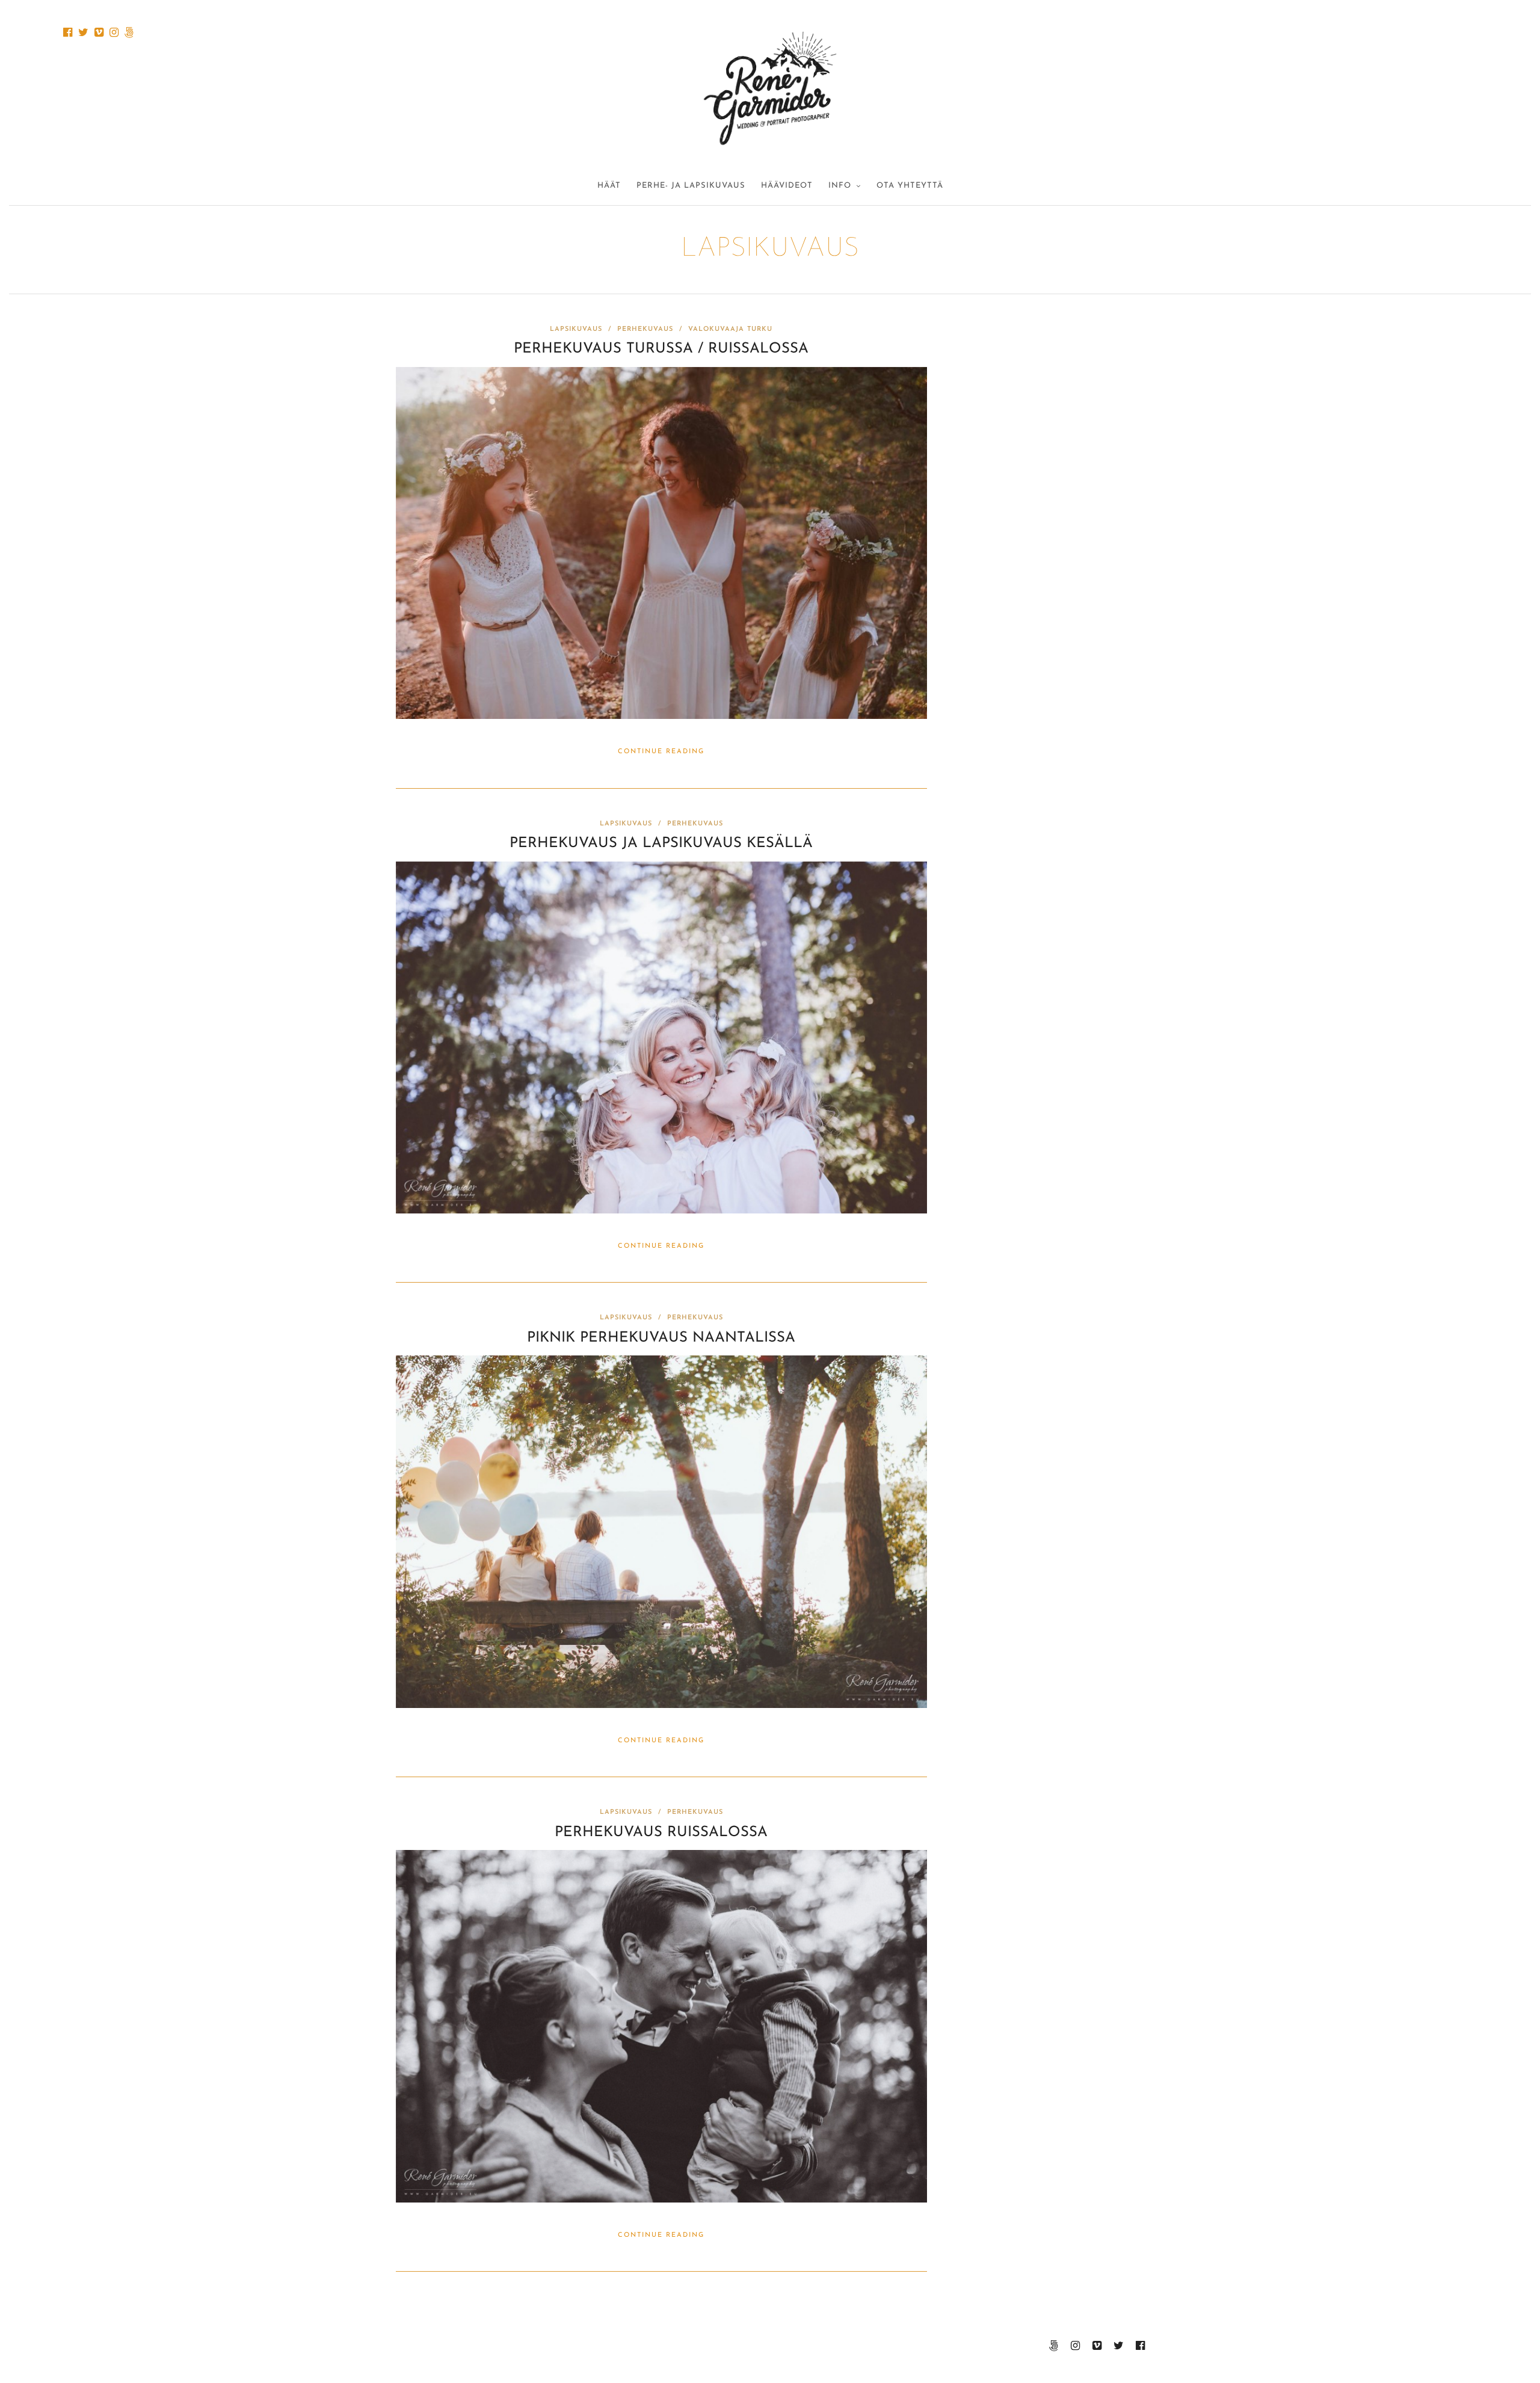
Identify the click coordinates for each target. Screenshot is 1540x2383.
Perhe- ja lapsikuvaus (691, 186)
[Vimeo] (99, 32)
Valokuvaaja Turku (730, 329)
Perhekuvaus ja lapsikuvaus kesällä (661, 843)
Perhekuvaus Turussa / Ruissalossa (661, 349)
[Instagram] (114, 32)
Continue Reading (661, 752)
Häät (609, 186)
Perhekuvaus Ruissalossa (661, 1833)
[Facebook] (68, 32)
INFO (840, 186)
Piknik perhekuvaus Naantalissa (661, 1338)
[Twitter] (83, 32)
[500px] (129, 32)
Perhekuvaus (645, 329)
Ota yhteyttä (910, 186)
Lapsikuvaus (576, 329)
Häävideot (787, 186)
